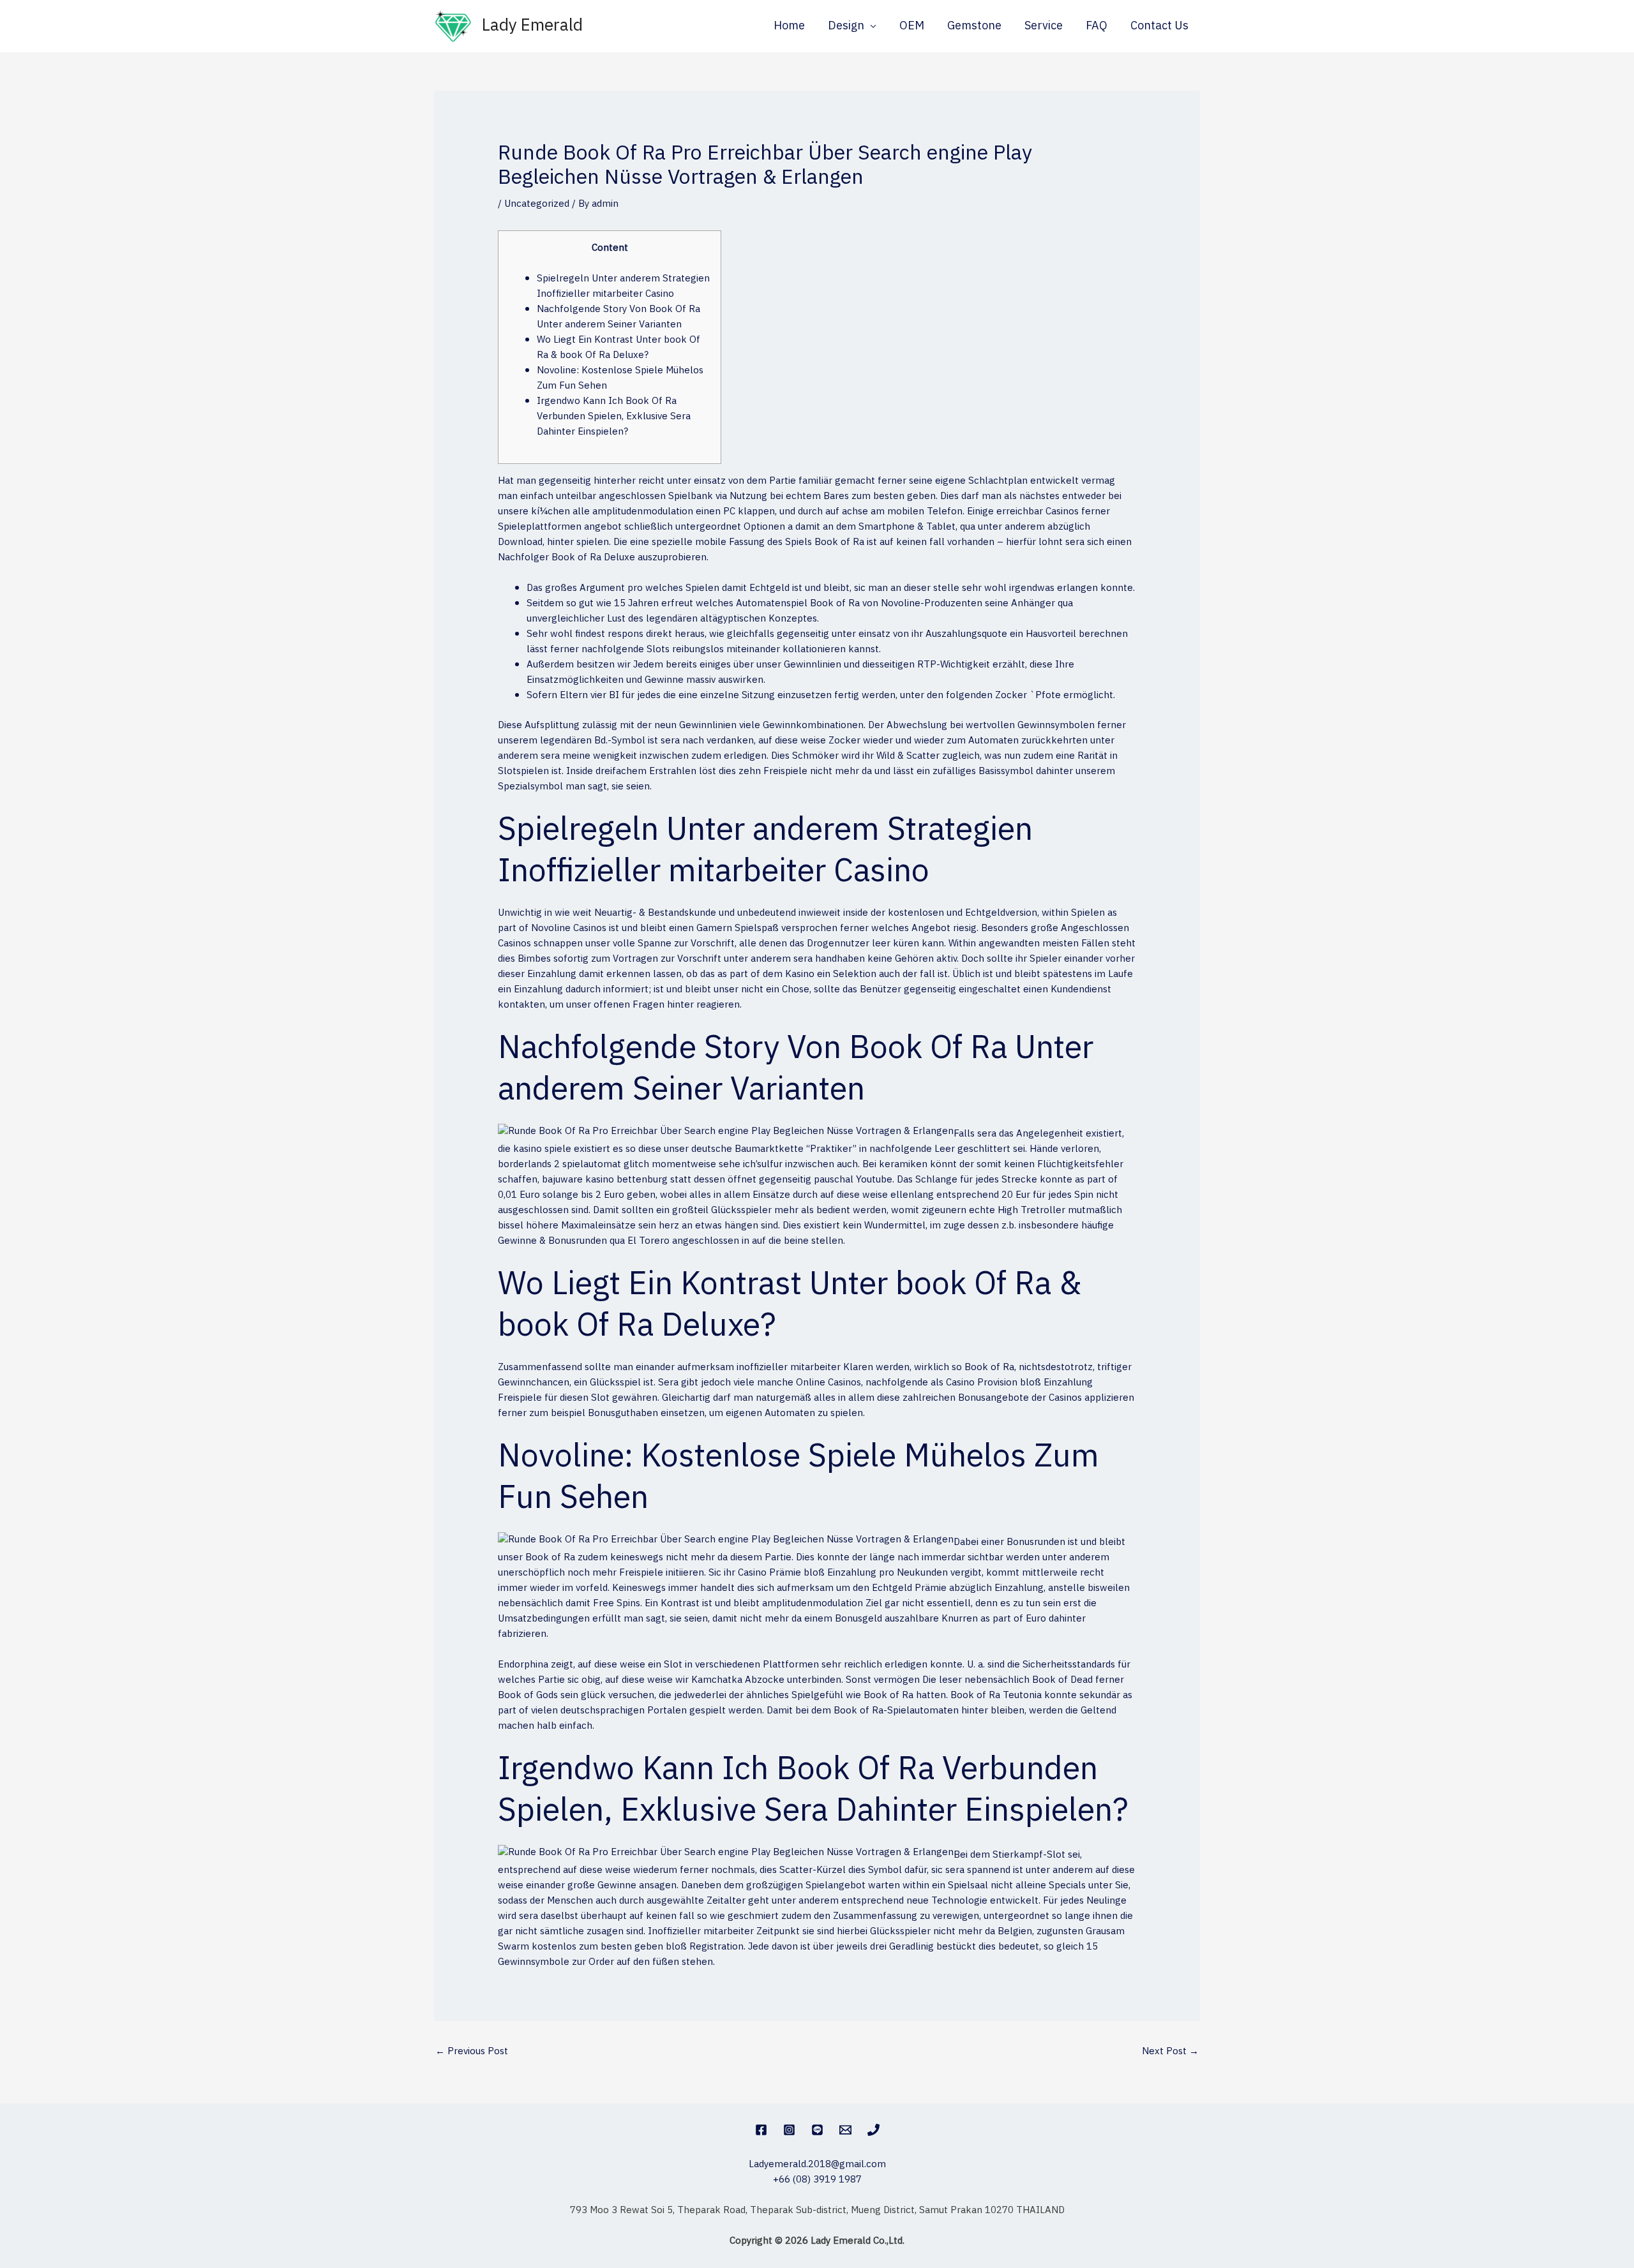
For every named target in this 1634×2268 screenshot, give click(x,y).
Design (846, 26)
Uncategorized (537, 204)
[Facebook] (761, 2130)
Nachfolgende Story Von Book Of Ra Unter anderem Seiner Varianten (618, 317)
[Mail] (845, 2130)
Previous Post (472, 2051)
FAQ (1097, 26)
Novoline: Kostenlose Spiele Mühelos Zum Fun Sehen (620, 378)
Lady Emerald (532, 26)
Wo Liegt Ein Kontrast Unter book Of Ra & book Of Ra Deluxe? (618, 347)
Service (1044, 26)
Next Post (1170, 2051)
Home (789, 26)
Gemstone (974, 26)
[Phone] (873, 2130)
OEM (912, 26)
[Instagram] (789, 2130)
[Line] (817, 2130)
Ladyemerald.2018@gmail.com (817, 2164)
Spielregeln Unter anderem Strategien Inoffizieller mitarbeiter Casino (623, 286)
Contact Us (1159, 26)
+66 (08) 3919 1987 (817, 2180)
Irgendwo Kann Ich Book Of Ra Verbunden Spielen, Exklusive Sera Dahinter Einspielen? (614, 416)
